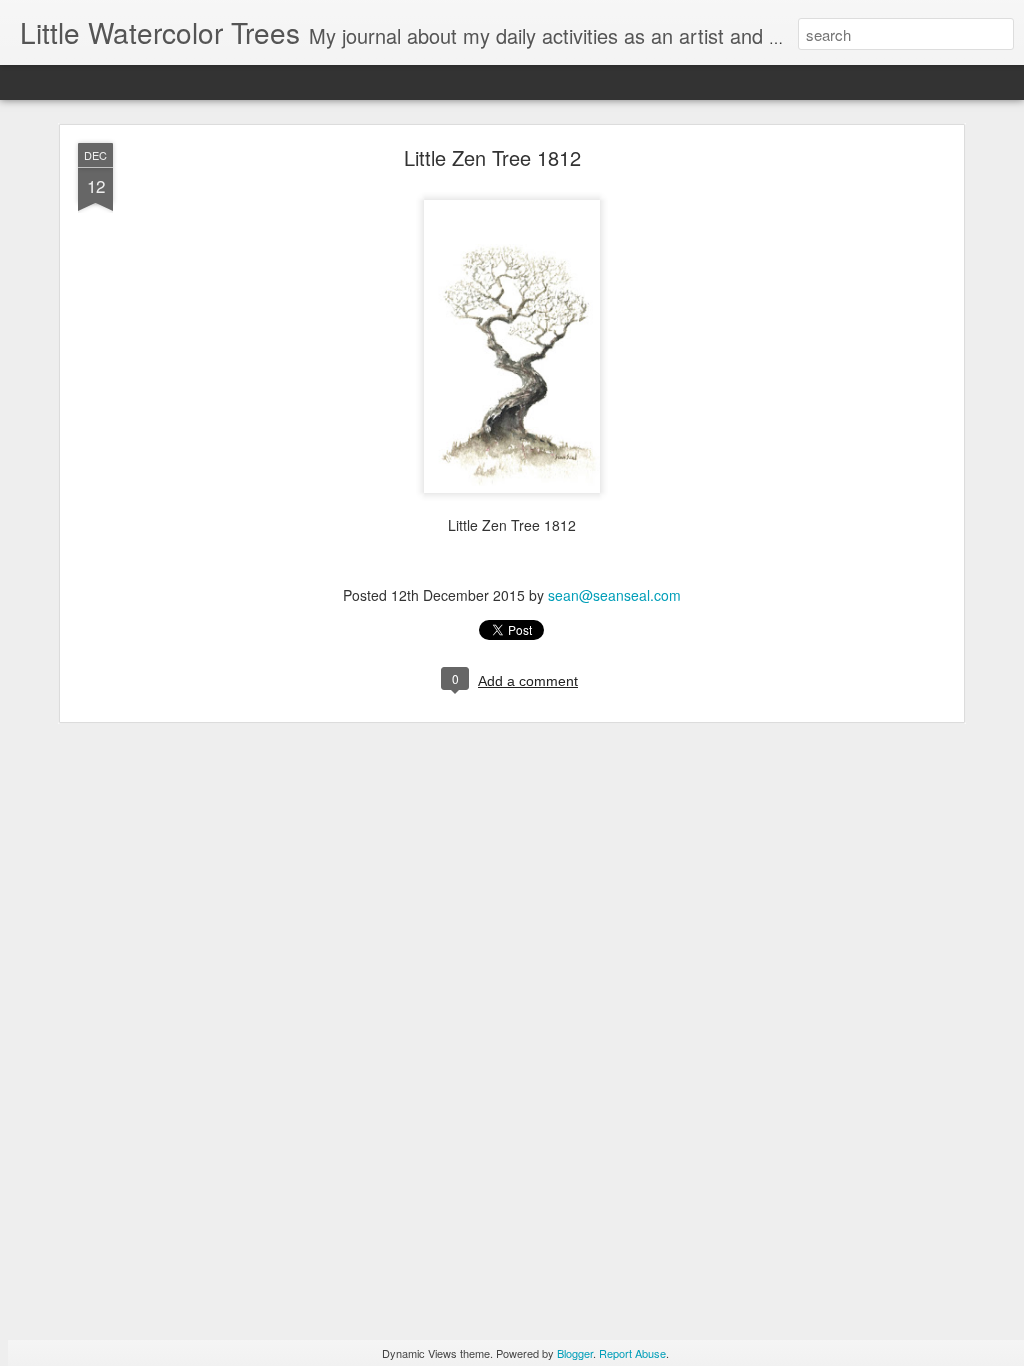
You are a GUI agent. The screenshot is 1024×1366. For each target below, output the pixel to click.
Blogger (575, 1353)
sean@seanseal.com (614, 595)
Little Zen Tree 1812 (492, 157)
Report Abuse (632, 1353)
